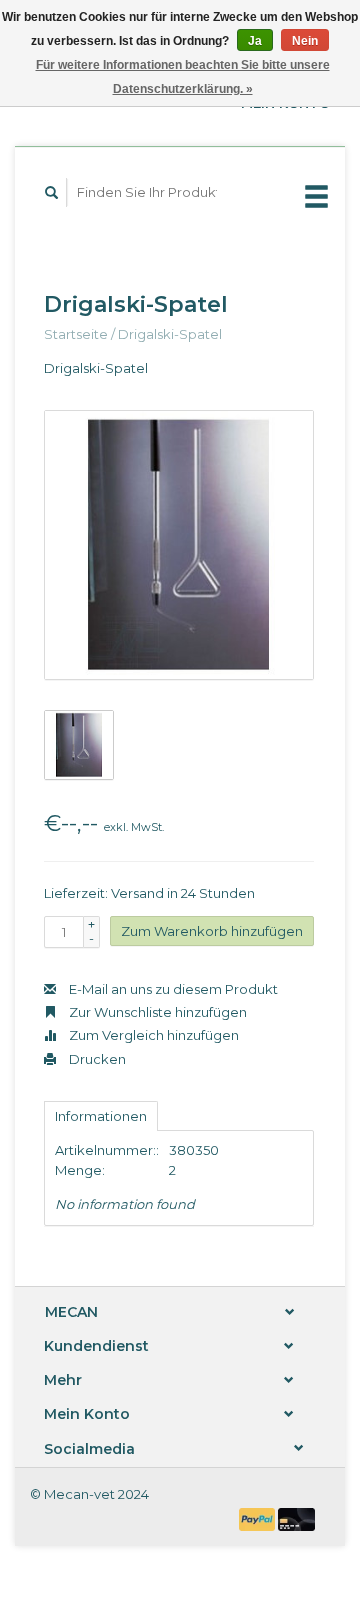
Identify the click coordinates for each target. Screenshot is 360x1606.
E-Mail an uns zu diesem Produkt (172, 989)
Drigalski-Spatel (170, 334)
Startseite (76, 334)
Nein (305, 41)
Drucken (96, 1059)
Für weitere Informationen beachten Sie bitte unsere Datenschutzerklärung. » (183, 77)
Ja (255, 41)
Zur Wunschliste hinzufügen (156, 1012)
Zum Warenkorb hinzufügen (212, 931)
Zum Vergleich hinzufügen (152, 1035)
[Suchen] (52, 192)
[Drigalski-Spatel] (179, 545)
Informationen (101, 1116)
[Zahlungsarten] (259, 1518)
